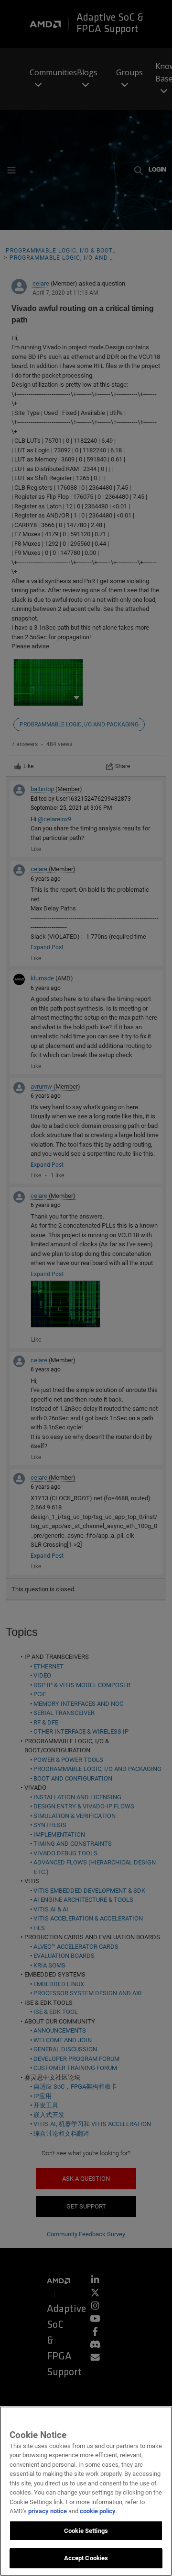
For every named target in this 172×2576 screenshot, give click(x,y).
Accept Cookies (86, 2558)
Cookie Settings (86, 2531)
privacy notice (48, 2511)
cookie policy (98, 2511)
